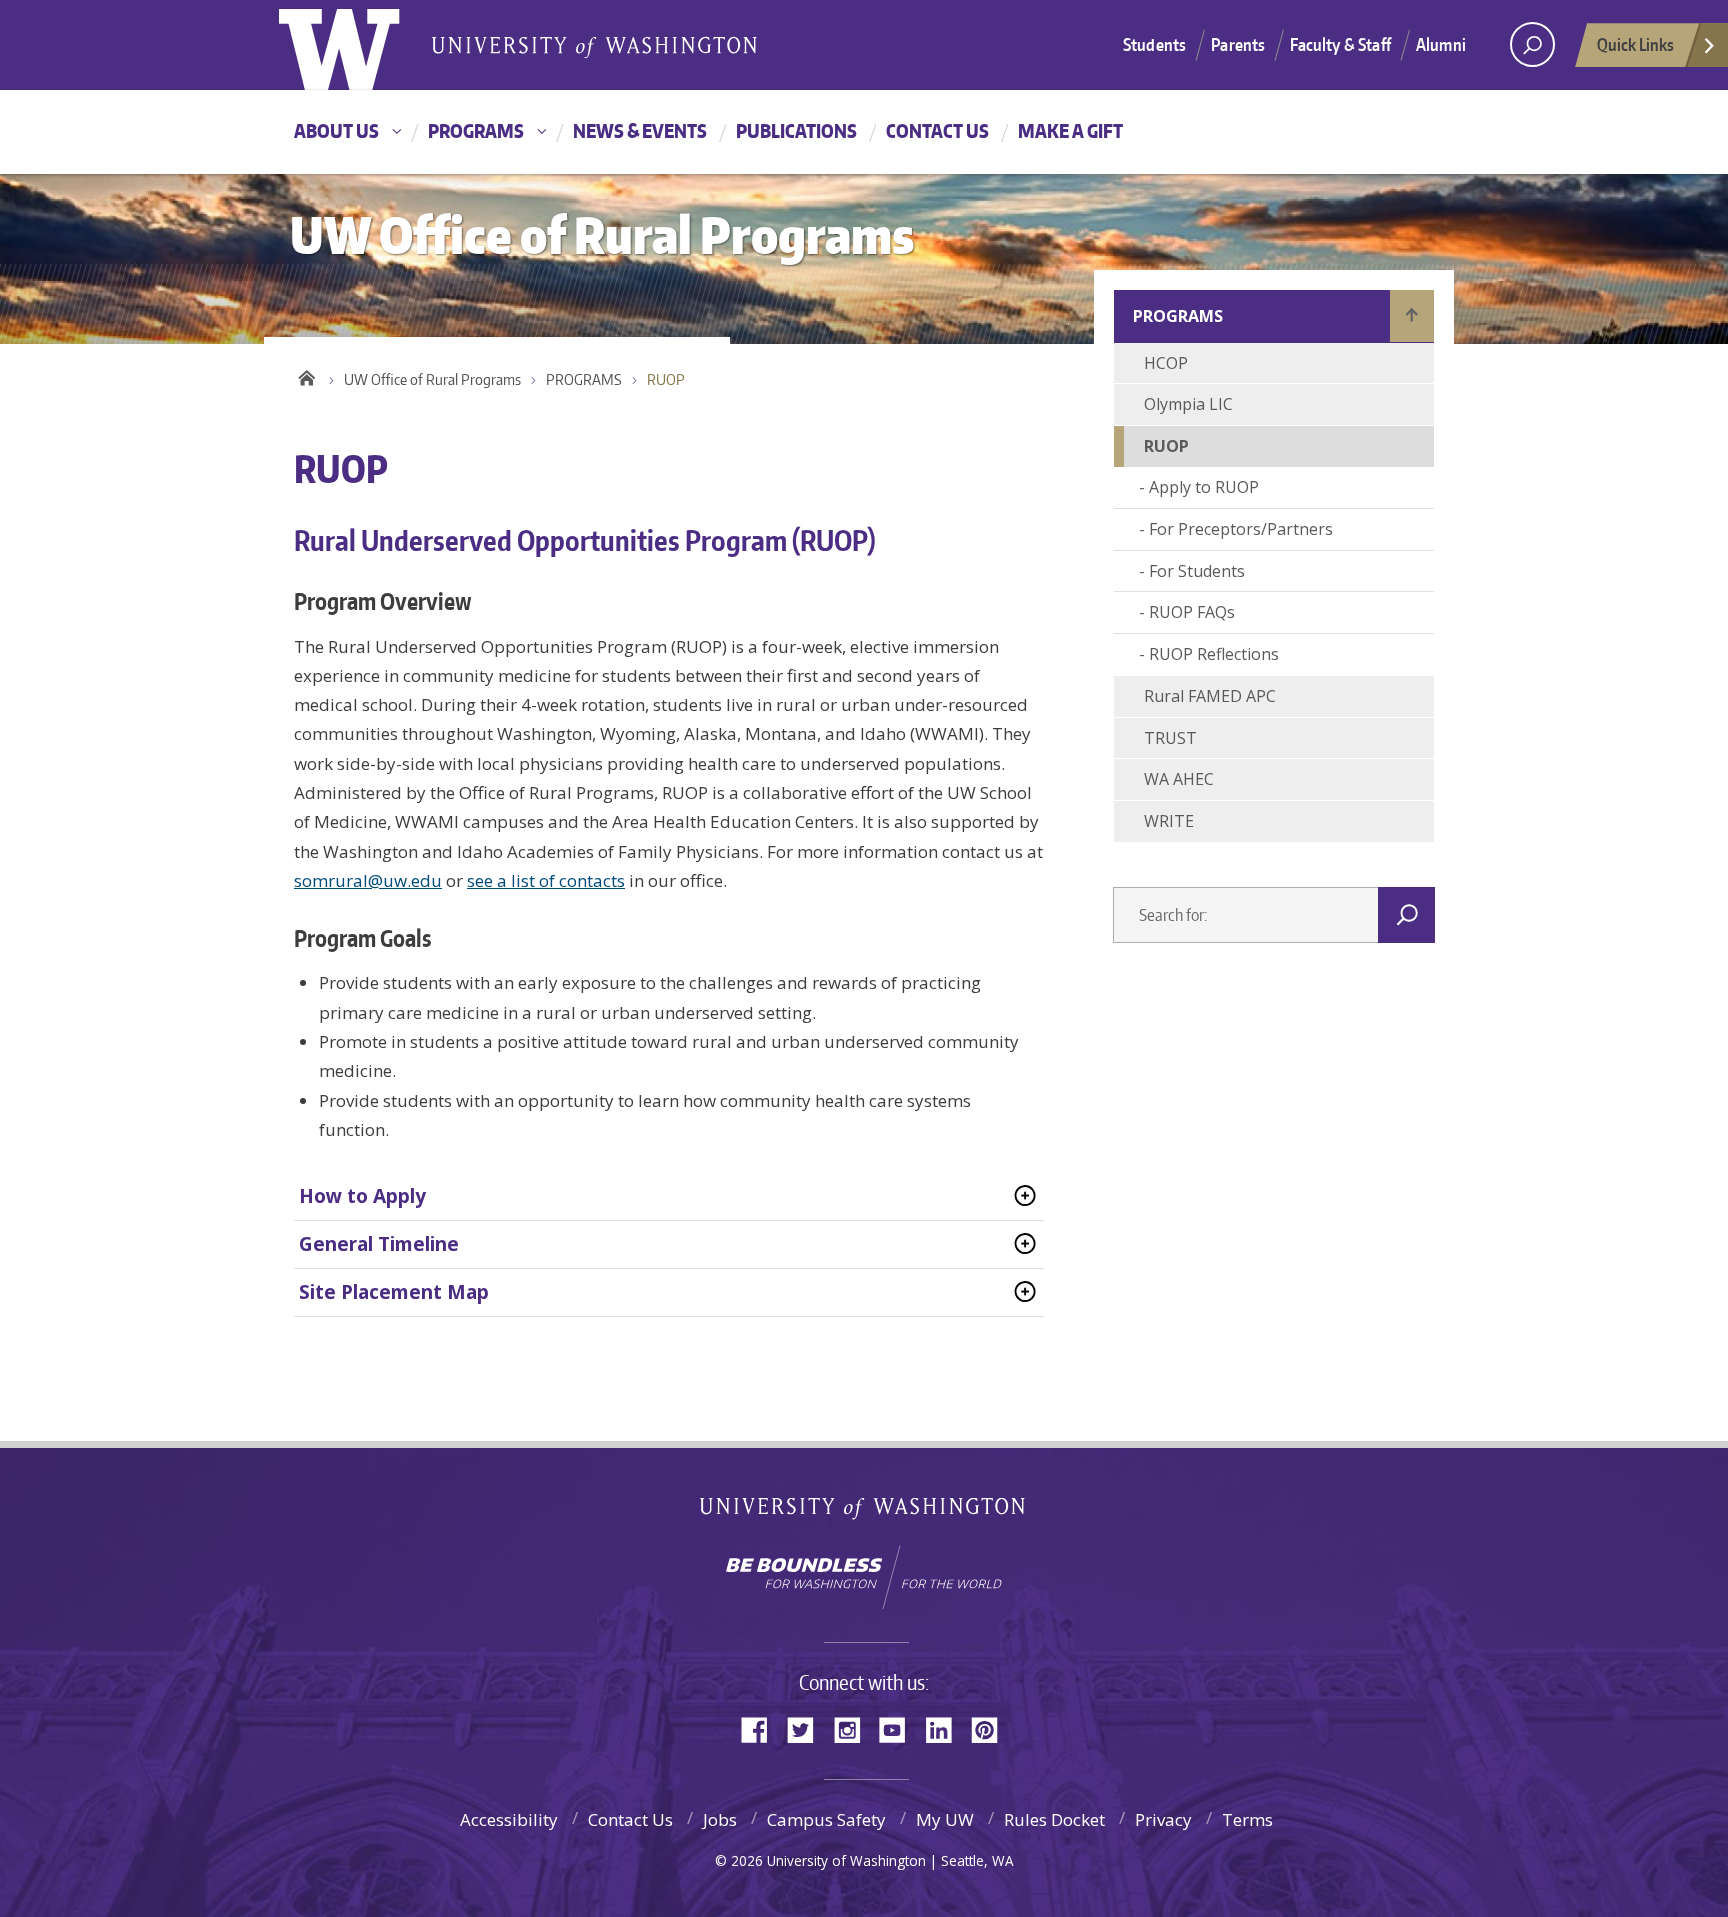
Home (306, 375)
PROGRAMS (476, 130)
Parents (1238, 44)
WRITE (1169, 821)
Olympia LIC (1188, 404)
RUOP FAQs (1192, 612)
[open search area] (1532, 44)
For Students (1197, 571)
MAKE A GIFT (1070, 130)
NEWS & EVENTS (640, 130)
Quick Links (1635, 44)
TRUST (1170, 738)
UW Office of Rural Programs (432, 379)
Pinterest (992, 1728)
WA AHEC (1179, 779)
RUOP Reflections (1214, 654)
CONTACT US (937, 130)
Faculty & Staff (1340, 44)
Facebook (762, 1728)
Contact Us (630, 1819)
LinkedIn (946, 1728)
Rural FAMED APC (1210, 696)
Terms (1247, 1819)
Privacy (1163, 1819)
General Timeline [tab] (379, 1244)
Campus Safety (826, 1819)
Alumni (1441, 44)
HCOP (1166, 363)
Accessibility (509, 1819)
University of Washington (360, 45)
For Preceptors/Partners (1241, 529)
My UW (945, 1819)
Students (1154, 44)
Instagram (854, 1728)
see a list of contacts (546, 880)
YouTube (900, 1728)
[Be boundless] (864, 1577)
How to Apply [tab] (362, 1196)
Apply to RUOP (1204, 487)
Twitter (808, 1728)
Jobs (720, 1819)
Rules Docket (1054, 1819)
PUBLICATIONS (796, 130)
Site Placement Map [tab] (394, 1292)
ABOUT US (336, 130)
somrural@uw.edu (368, 880)
